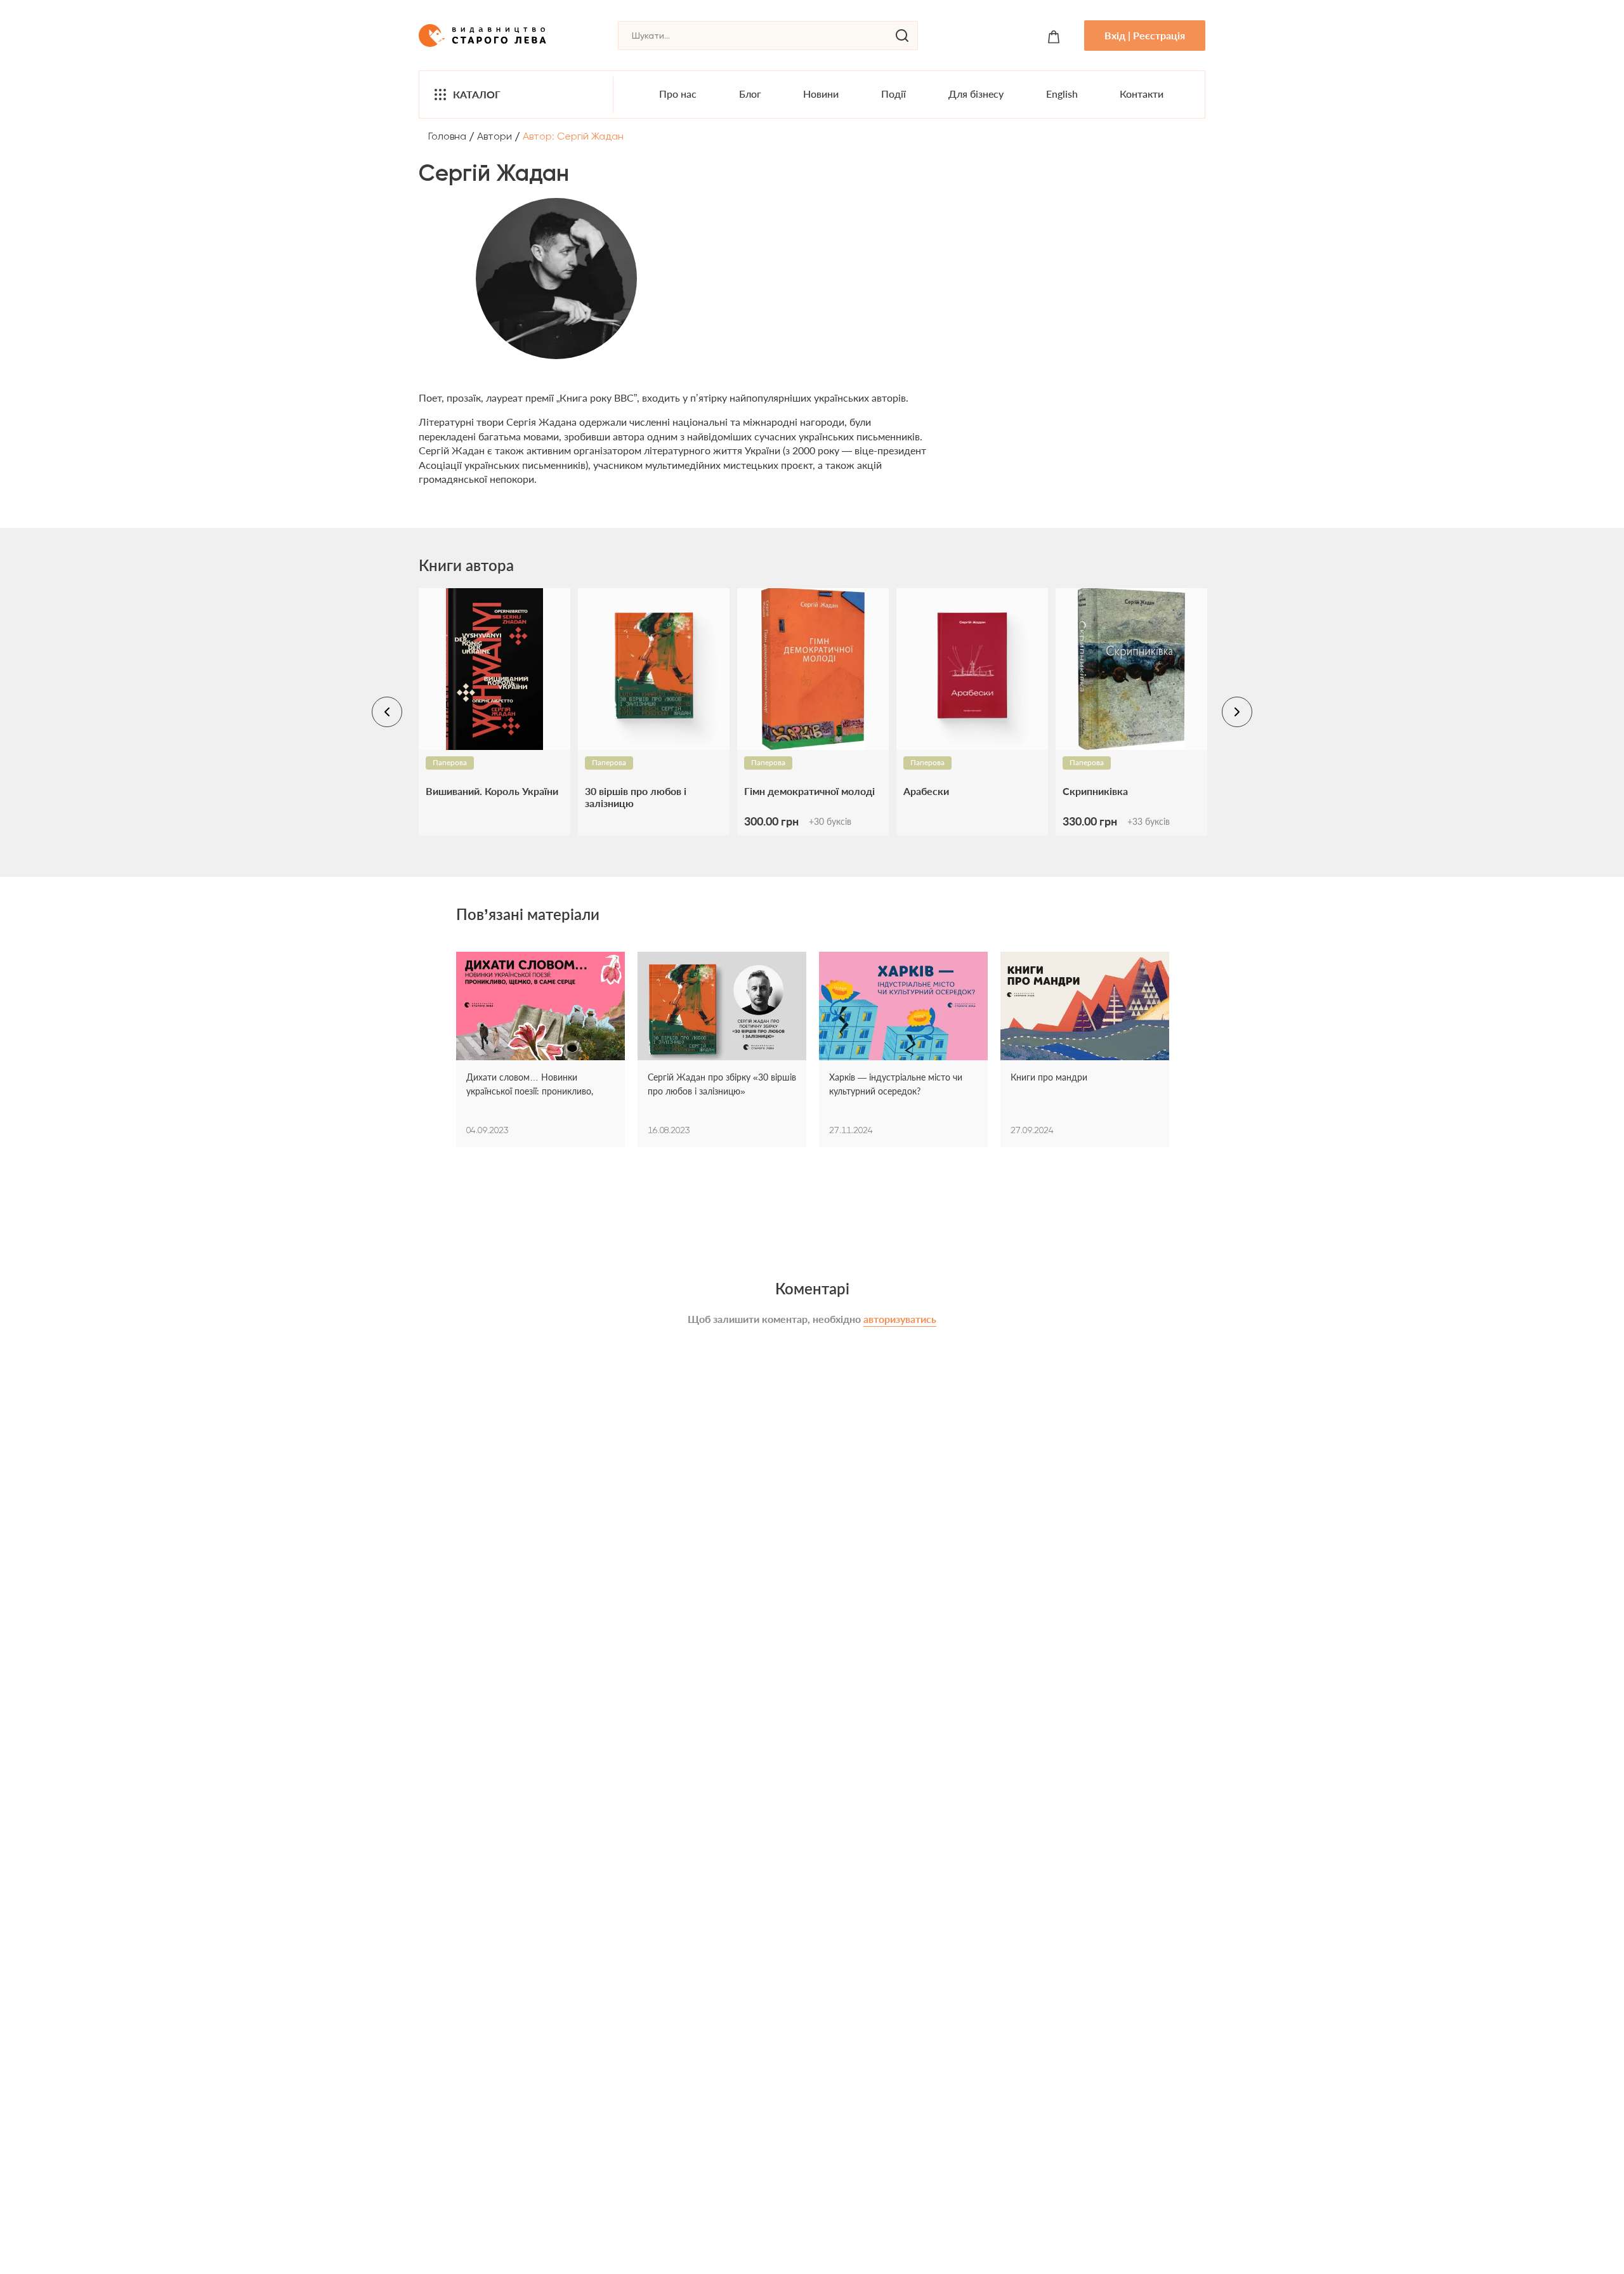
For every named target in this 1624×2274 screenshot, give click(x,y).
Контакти (1142, 94)
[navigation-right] (1237, 712)
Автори (494, 136)
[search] (902, 36)
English (1062, 94)
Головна (447, 136)
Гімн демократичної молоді (809, 791)
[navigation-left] (387, 712)
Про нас (678, 94)
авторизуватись (900, 1319)
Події (894, 94)
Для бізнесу (976, 94)
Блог (750, 94)
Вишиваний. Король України (492, 791)
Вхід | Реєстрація (1145, 35)
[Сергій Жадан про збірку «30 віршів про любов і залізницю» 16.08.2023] (722, 1008)
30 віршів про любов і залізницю (636, 797)
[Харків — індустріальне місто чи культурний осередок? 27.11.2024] (903, 1008)
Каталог (477, 94)
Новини (821, 94)
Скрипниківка (1095, 791)
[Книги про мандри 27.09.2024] (1085, 1008)
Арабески (926, 791)
